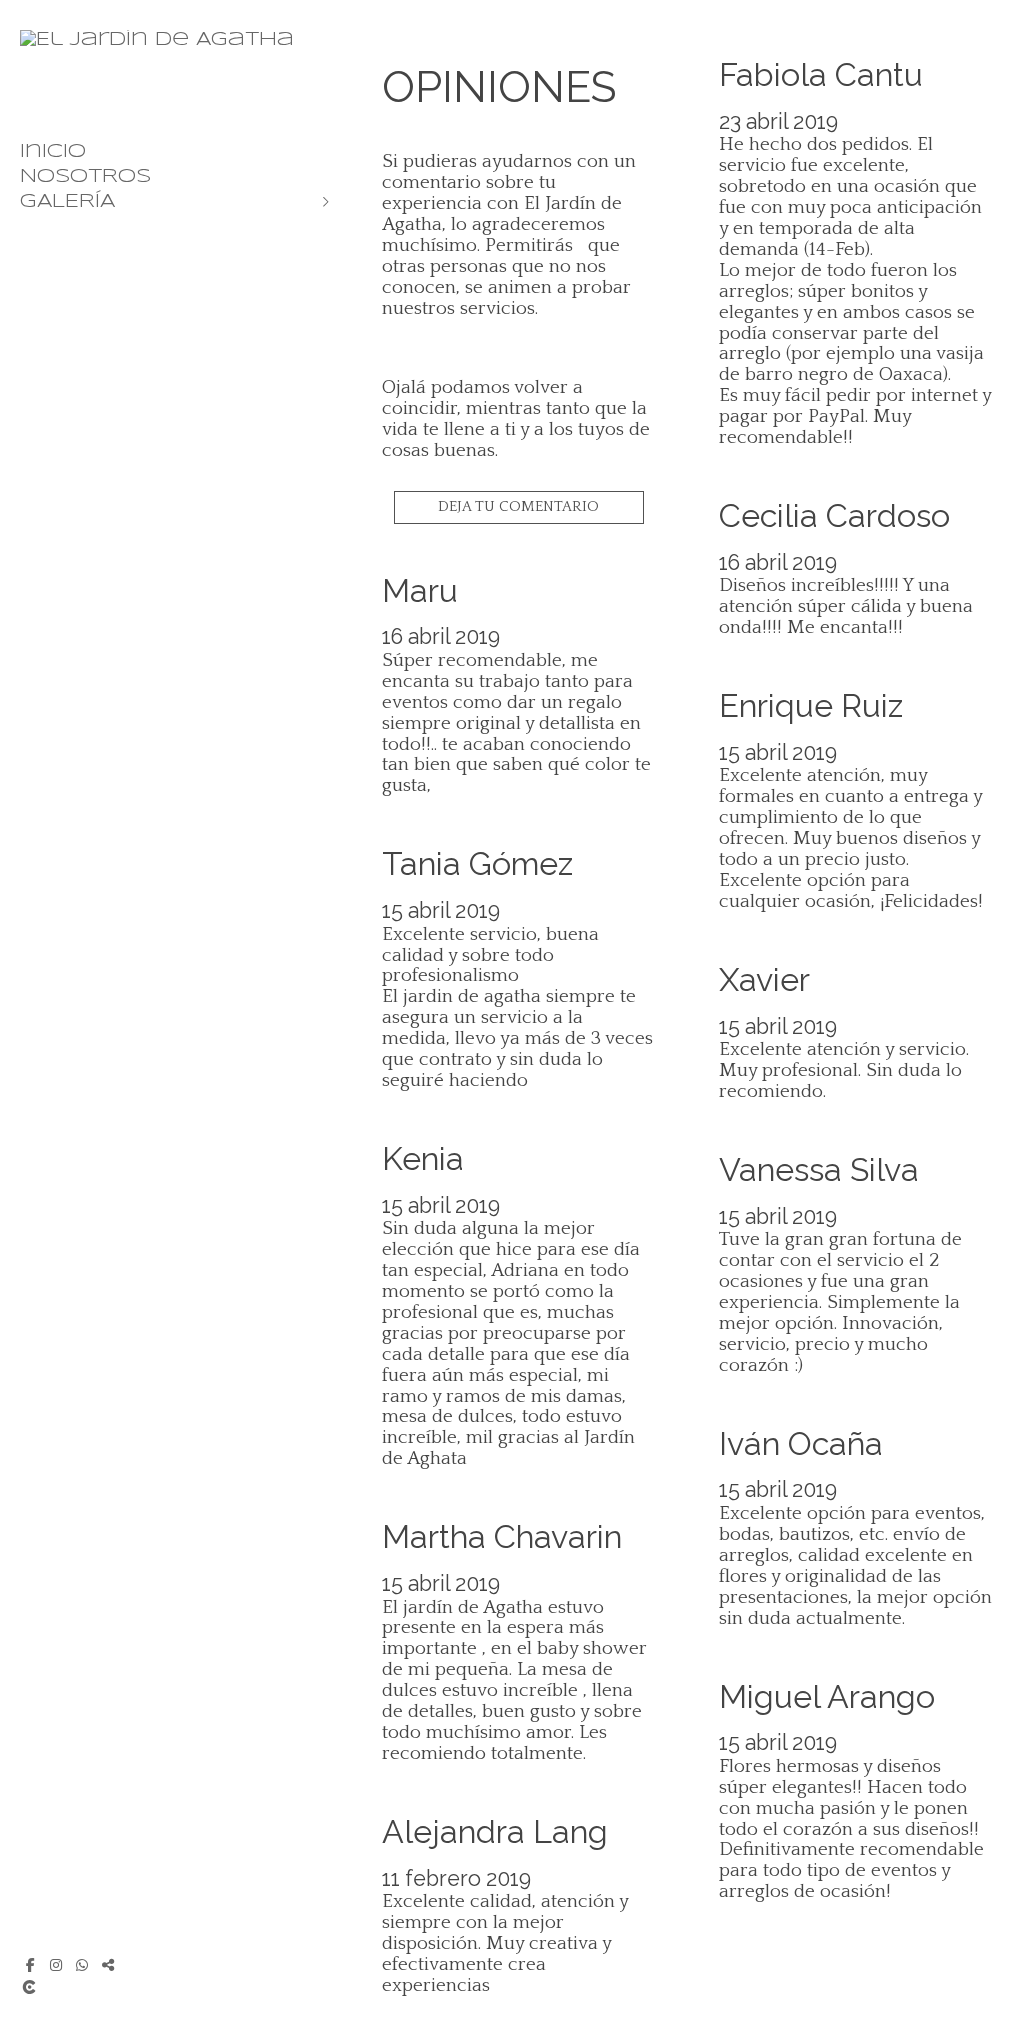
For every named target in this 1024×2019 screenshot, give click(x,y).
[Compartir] (108, 1965)
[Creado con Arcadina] (149, 1987)
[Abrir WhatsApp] (82, 1965)
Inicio (53, 152)
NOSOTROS (85, 177)
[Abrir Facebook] (30, 1965)
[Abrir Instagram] (56, 1965)
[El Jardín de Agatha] (157, 40)
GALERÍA (67, 202)
